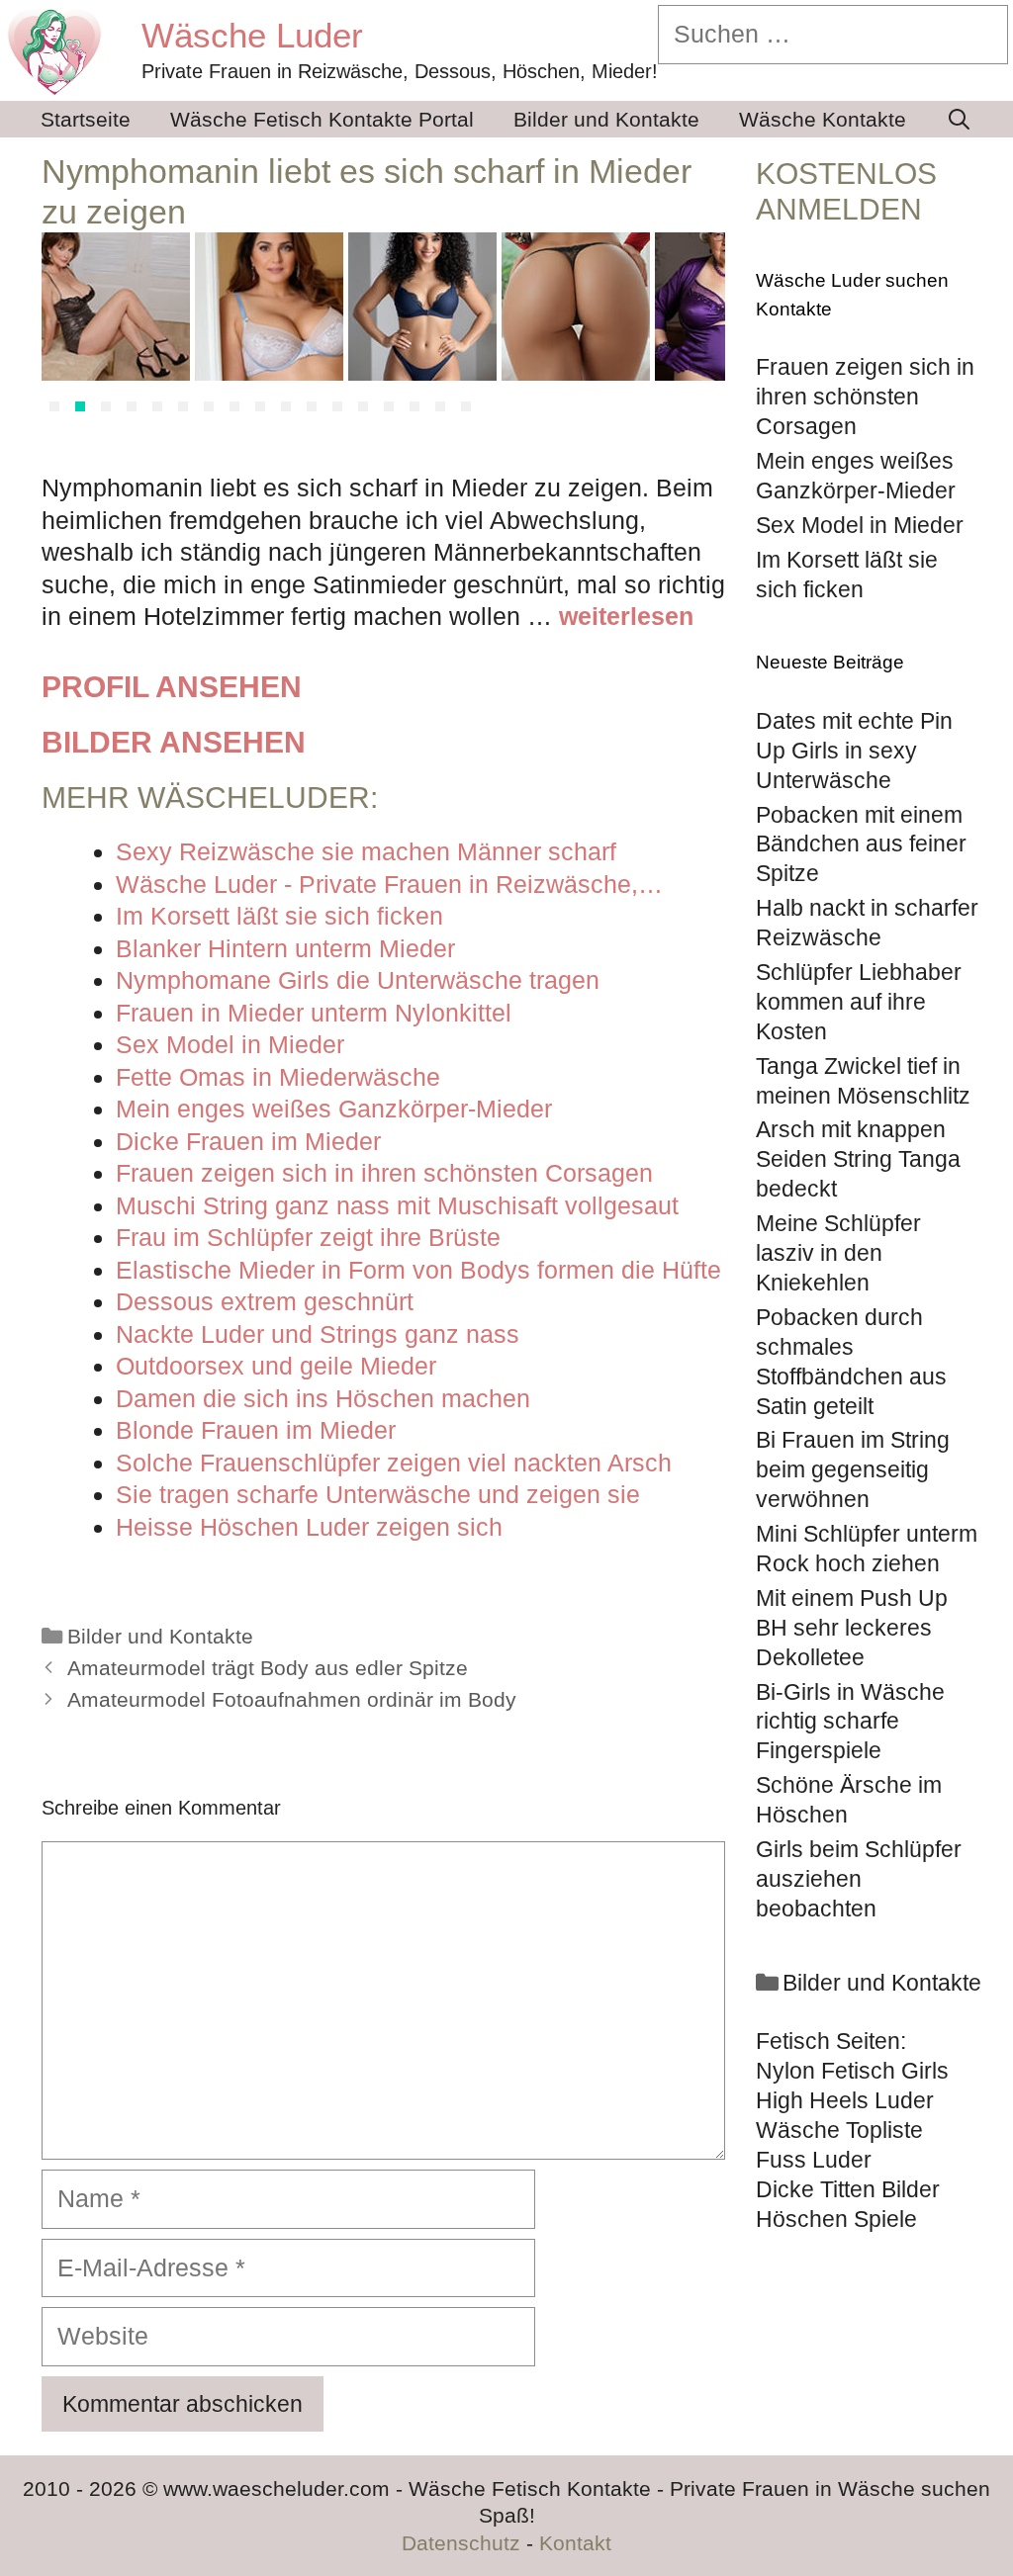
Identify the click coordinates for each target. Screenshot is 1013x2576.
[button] (54, 406)
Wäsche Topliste (839, 2130)
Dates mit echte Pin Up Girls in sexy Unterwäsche (854, 751)
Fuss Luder (814, 2160)
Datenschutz (461, 2543)
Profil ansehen (172, 687)
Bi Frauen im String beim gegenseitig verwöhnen (853, 1469)
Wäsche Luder (252, 35)
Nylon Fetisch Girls (852, 2071)
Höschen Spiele (836, 2219)
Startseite (86, 119)
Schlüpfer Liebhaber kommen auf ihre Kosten (859, 1002)
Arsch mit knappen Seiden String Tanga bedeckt (858, 1159)
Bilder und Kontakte (606, 119)
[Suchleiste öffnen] (959, 119)
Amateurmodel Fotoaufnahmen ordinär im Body (292, 1700)
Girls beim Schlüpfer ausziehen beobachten (859, 1879)
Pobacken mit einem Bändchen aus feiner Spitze (861, 844)
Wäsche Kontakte (823, 119)
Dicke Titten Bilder (848, 2189)
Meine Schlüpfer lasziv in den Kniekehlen (838, 1253)
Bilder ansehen (174, 742)
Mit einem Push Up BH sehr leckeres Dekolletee (852, 1628)
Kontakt (575, 2543)
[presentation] (65, 327)
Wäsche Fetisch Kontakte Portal (322, 119)
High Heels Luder (845, 2100)
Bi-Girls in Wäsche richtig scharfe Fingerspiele (850, 1722)
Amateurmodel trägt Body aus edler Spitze (268, 1668)
